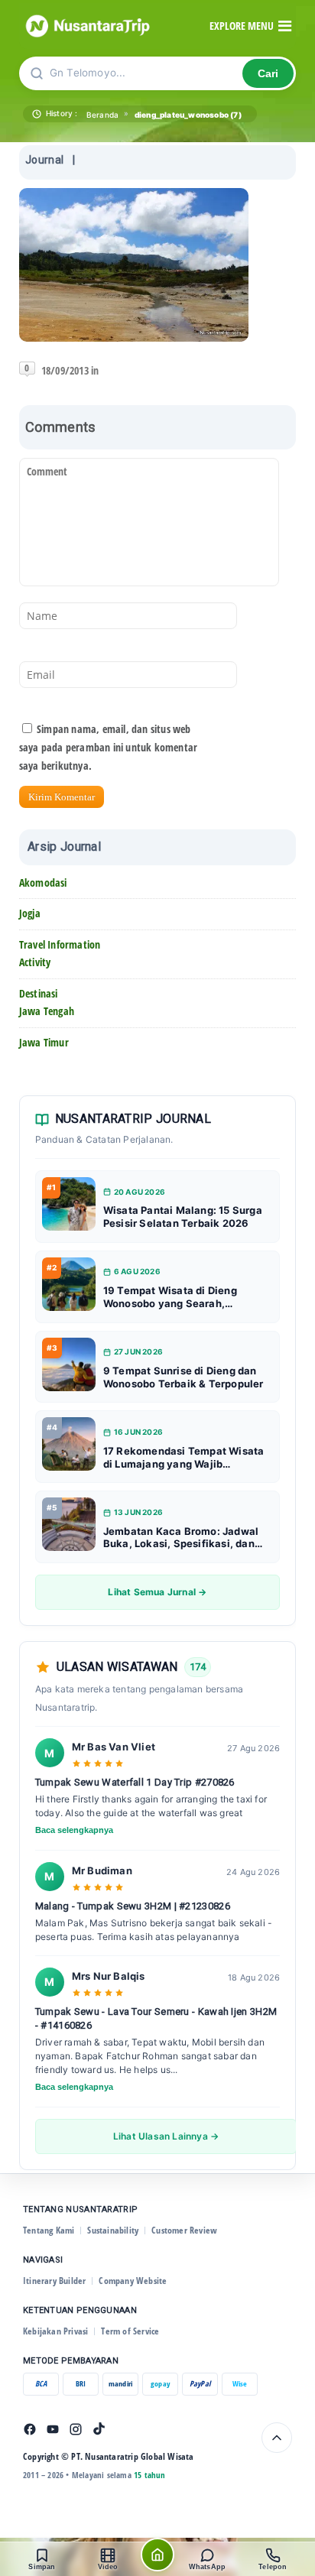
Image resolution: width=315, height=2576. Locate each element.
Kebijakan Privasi (55, 2331)
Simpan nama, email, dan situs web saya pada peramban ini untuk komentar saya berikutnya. (108, 747)
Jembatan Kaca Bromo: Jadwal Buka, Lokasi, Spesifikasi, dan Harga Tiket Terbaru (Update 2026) (181, 1538)
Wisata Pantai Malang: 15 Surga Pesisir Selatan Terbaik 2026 (183, 1217)
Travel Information (60, 944)
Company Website (133, 2281)
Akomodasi (43, 882)
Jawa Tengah (47, 1011)
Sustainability (113, 2230)
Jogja (30, 913)
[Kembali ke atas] (277, 2438)
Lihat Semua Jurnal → (157, 1592)
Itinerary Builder (54, 2281)
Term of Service (130, 2331)
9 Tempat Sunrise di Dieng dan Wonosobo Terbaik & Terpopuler (183, 1377)
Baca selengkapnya (74, 1830)
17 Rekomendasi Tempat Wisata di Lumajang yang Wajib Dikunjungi (184, 1458)
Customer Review (184, 2230)
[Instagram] (76, 2429)
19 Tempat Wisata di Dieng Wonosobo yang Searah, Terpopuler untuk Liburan (170, 1297)
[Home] (157, 2555)
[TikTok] (99, 2429)
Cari (268, 74)
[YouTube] (53, 2429)
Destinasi (39, 993)
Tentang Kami (49, 2230)
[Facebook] (30, 2429)
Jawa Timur (44, 1042)
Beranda (102, 115)
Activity (35, 962)
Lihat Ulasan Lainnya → (166, 2136)
